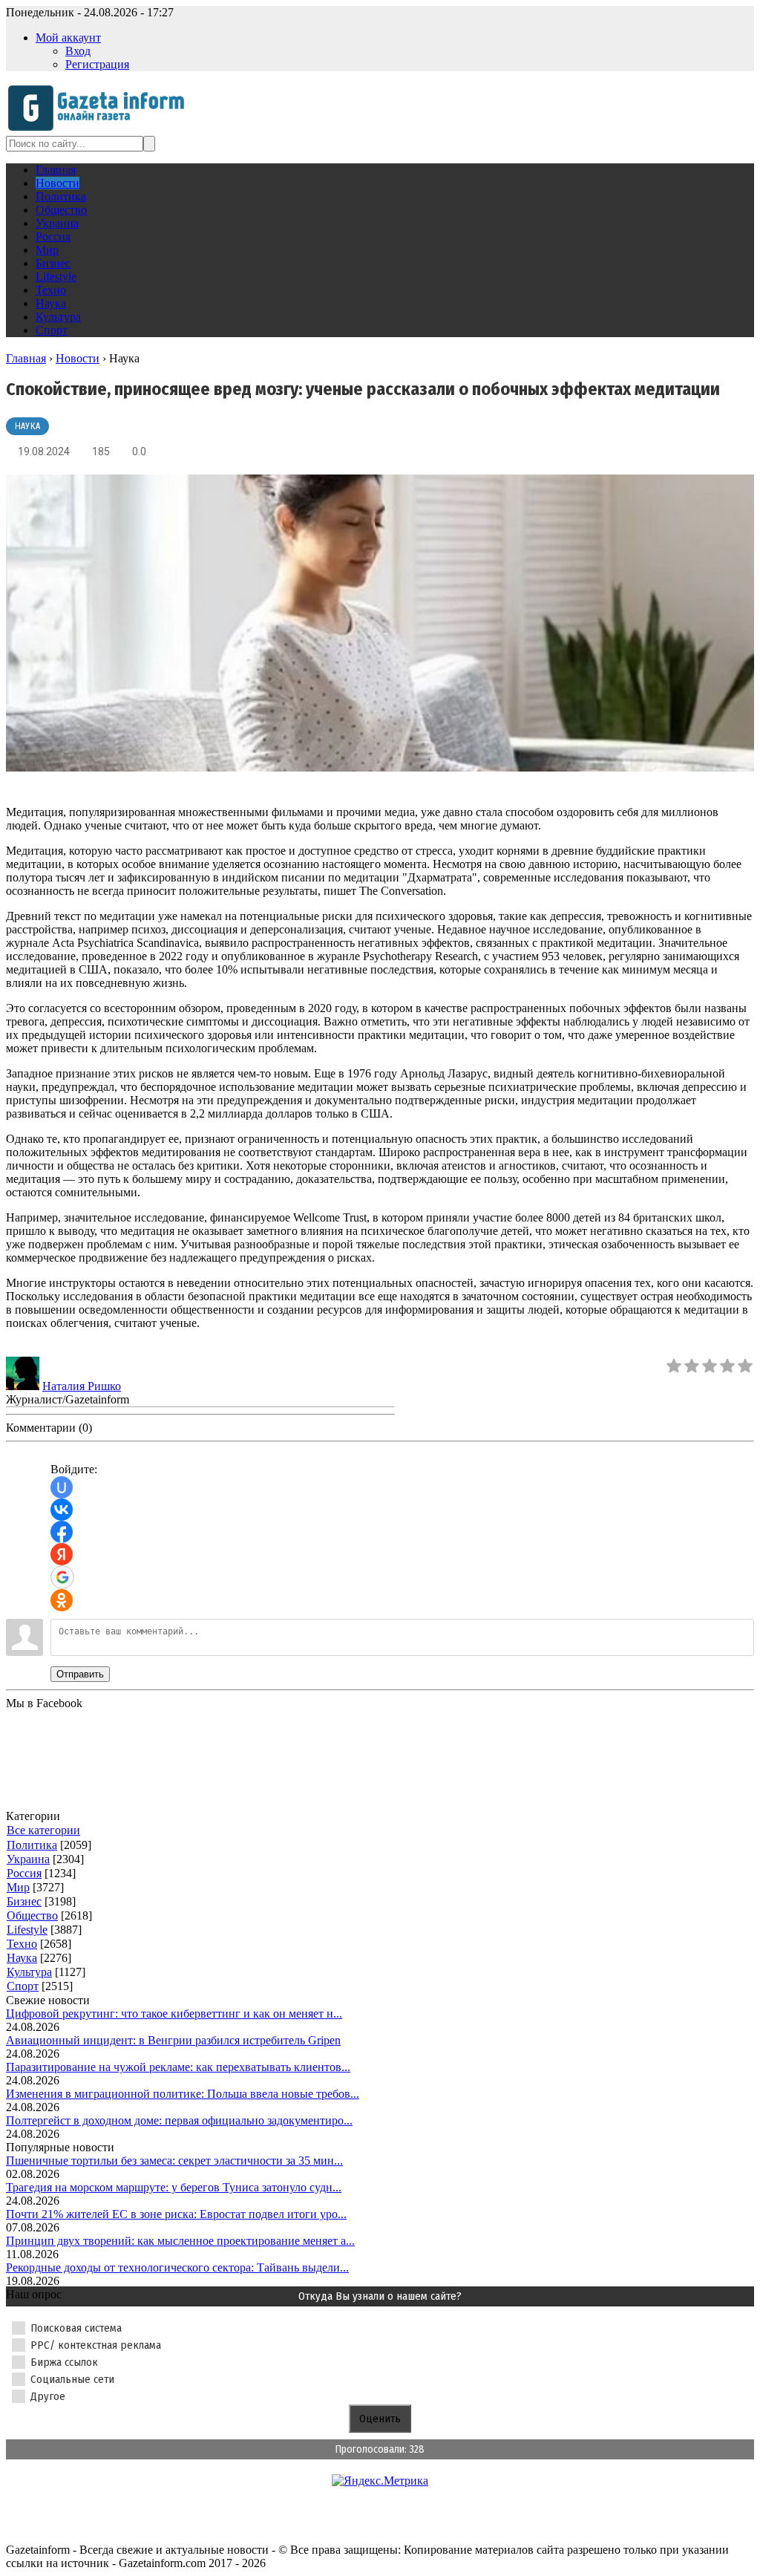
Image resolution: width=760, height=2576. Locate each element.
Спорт (23, 1986)
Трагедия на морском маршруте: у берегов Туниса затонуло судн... (174, 2187)
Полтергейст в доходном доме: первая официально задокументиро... (179, 2120)
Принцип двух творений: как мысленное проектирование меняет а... (180, 2241)
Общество (32, 1915)
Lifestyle (27, 1930)
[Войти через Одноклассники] (62, 1600)
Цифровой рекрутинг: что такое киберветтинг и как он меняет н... (174, 2013)
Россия (24, 1873)
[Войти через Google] (62, 1577)
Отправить (80, 1674)
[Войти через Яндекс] (62, 1554)
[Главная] (101, 129)
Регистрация (97, 64)
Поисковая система (76, 2328)
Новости (78, 358)
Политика (32, 1845)
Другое (48, 2396)
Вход (78, 51)
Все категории (43, 1830)
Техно (22, 1944)
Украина (28, 1859)
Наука (27, 426)
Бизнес (24, 1901)
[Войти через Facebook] (62, 1532)
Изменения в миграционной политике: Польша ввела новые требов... (183, 2094)
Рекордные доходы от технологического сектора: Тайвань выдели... (177, 2267)
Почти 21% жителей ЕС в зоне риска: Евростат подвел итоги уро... (176, 2214)
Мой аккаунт (68, 38)
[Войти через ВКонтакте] (62, 1510)
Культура (29, 1972)
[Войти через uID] (62, 1487)
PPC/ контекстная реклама (96, 2345)
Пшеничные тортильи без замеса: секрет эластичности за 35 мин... (174, 2161)
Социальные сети (72, 2379)
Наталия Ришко (82, 1386)
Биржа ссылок (64, 2362)
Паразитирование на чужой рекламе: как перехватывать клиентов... (178, 2067)
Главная (26, 358)
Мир (18, 1887)
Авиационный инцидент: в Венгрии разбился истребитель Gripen (173, 2040)
